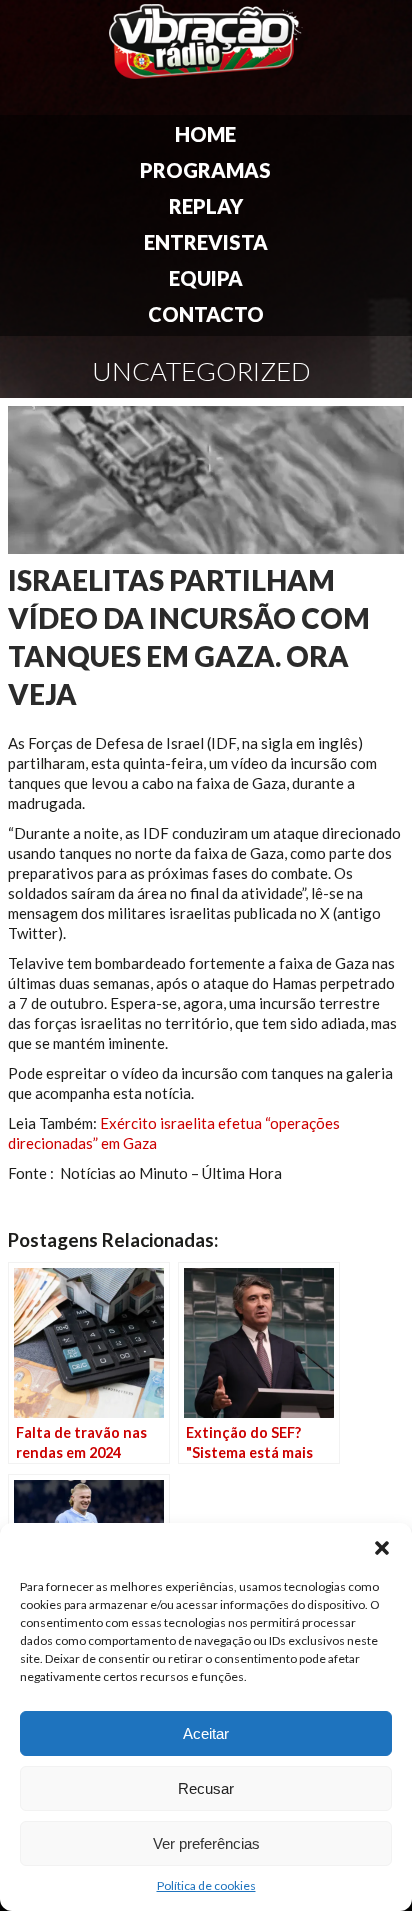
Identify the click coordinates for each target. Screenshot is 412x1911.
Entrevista (206, 242)
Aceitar (206, 1733)
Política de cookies (206, 1885)
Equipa (206, 278)
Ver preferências (206, 1843)
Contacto (206, 314)
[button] (382, 1548)
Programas (205, 170)
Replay (206, 206)
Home (205, 134)
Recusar (206, 1788)
